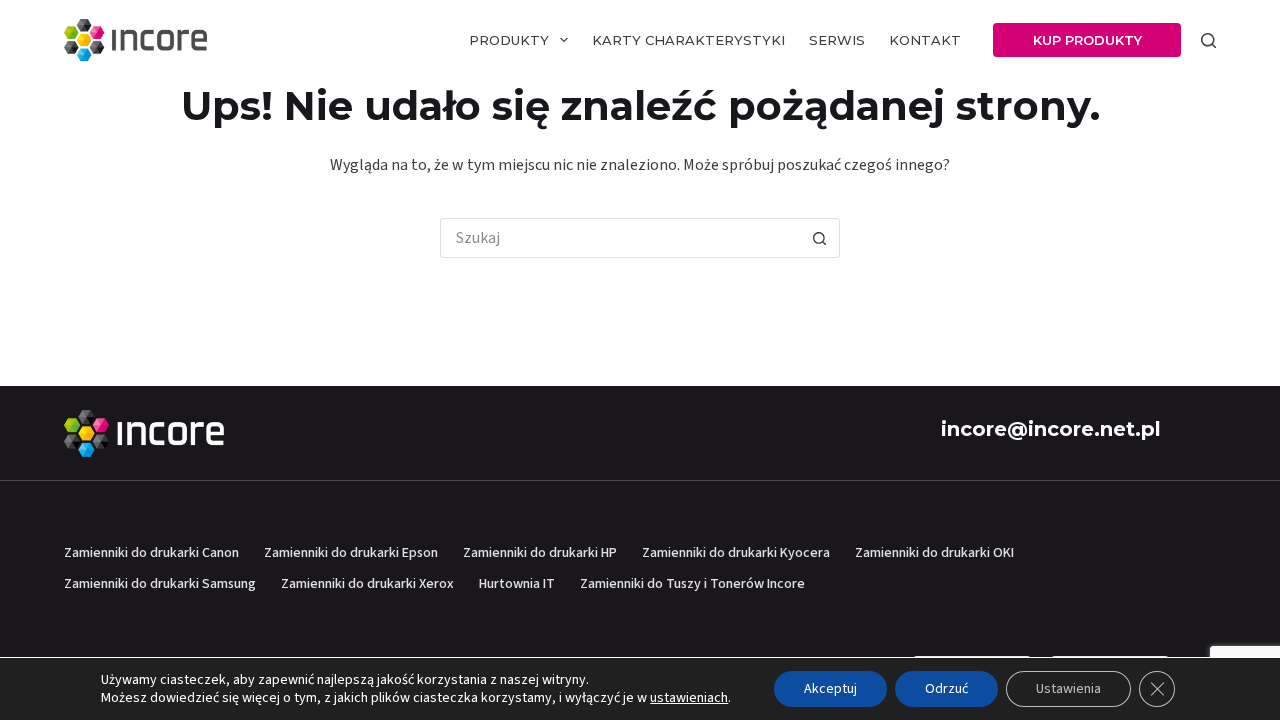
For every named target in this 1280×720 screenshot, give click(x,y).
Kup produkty (1087, 40)
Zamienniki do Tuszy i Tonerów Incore (692, 584)
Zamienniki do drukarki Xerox (367, 584)
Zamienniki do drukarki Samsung (160, 584)
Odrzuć (946, 689)
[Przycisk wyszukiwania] (820, 238)
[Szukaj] (1208, 40)
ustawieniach (689, 698)
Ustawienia (1068, 689)
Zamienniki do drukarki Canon (151, 553)
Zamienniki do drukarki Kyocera (736, 553)
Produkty (509, 40)
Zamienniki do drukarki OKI (934, 553)
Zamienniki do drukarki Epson (351, 553)
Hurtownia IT (517, 584)
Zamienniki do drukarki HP (540, 553)
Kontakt (925, 40)
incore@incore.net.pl (1051, 429)
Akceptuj (830, 689)
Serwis (837, 40)
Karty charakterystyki (688, 40)
